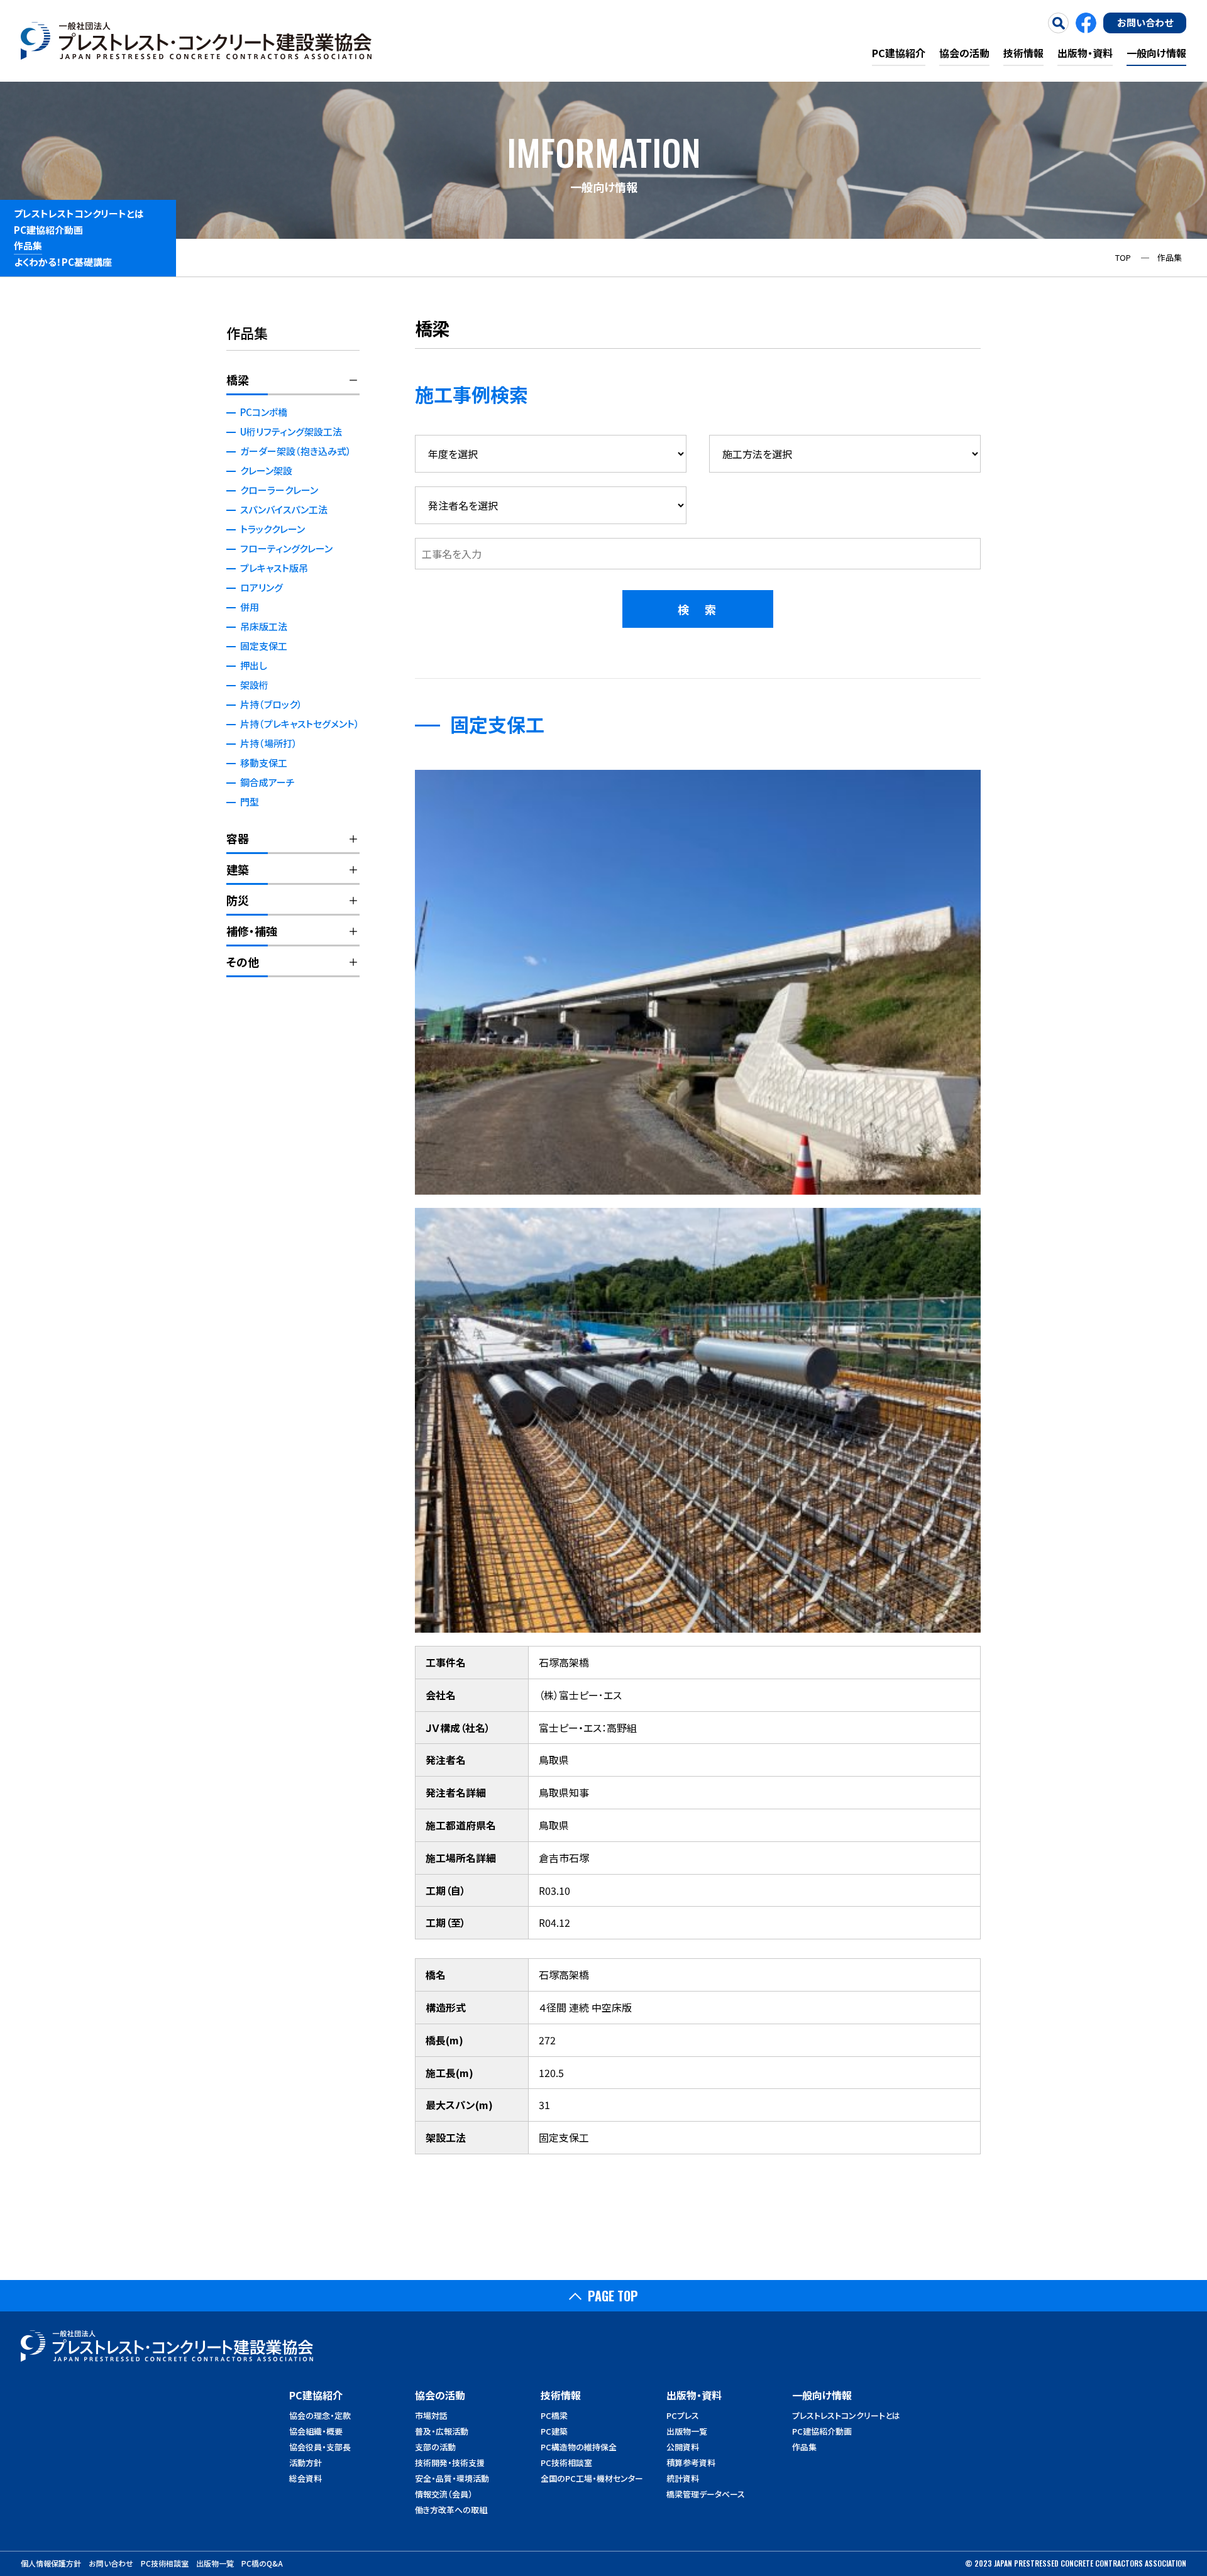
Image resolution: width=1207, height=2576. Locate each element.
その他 (243, 962)
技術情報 (1023, 53)
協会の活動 (964, 53)
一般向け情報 (1156, 53)
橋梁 (238, 380)
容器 (238, 838)
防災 (238, 900)
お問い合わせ (1145, 22)
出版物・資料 (1085, 53)
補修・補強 (252, 931)
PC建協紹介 (899, 53)
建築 (238, 869)
